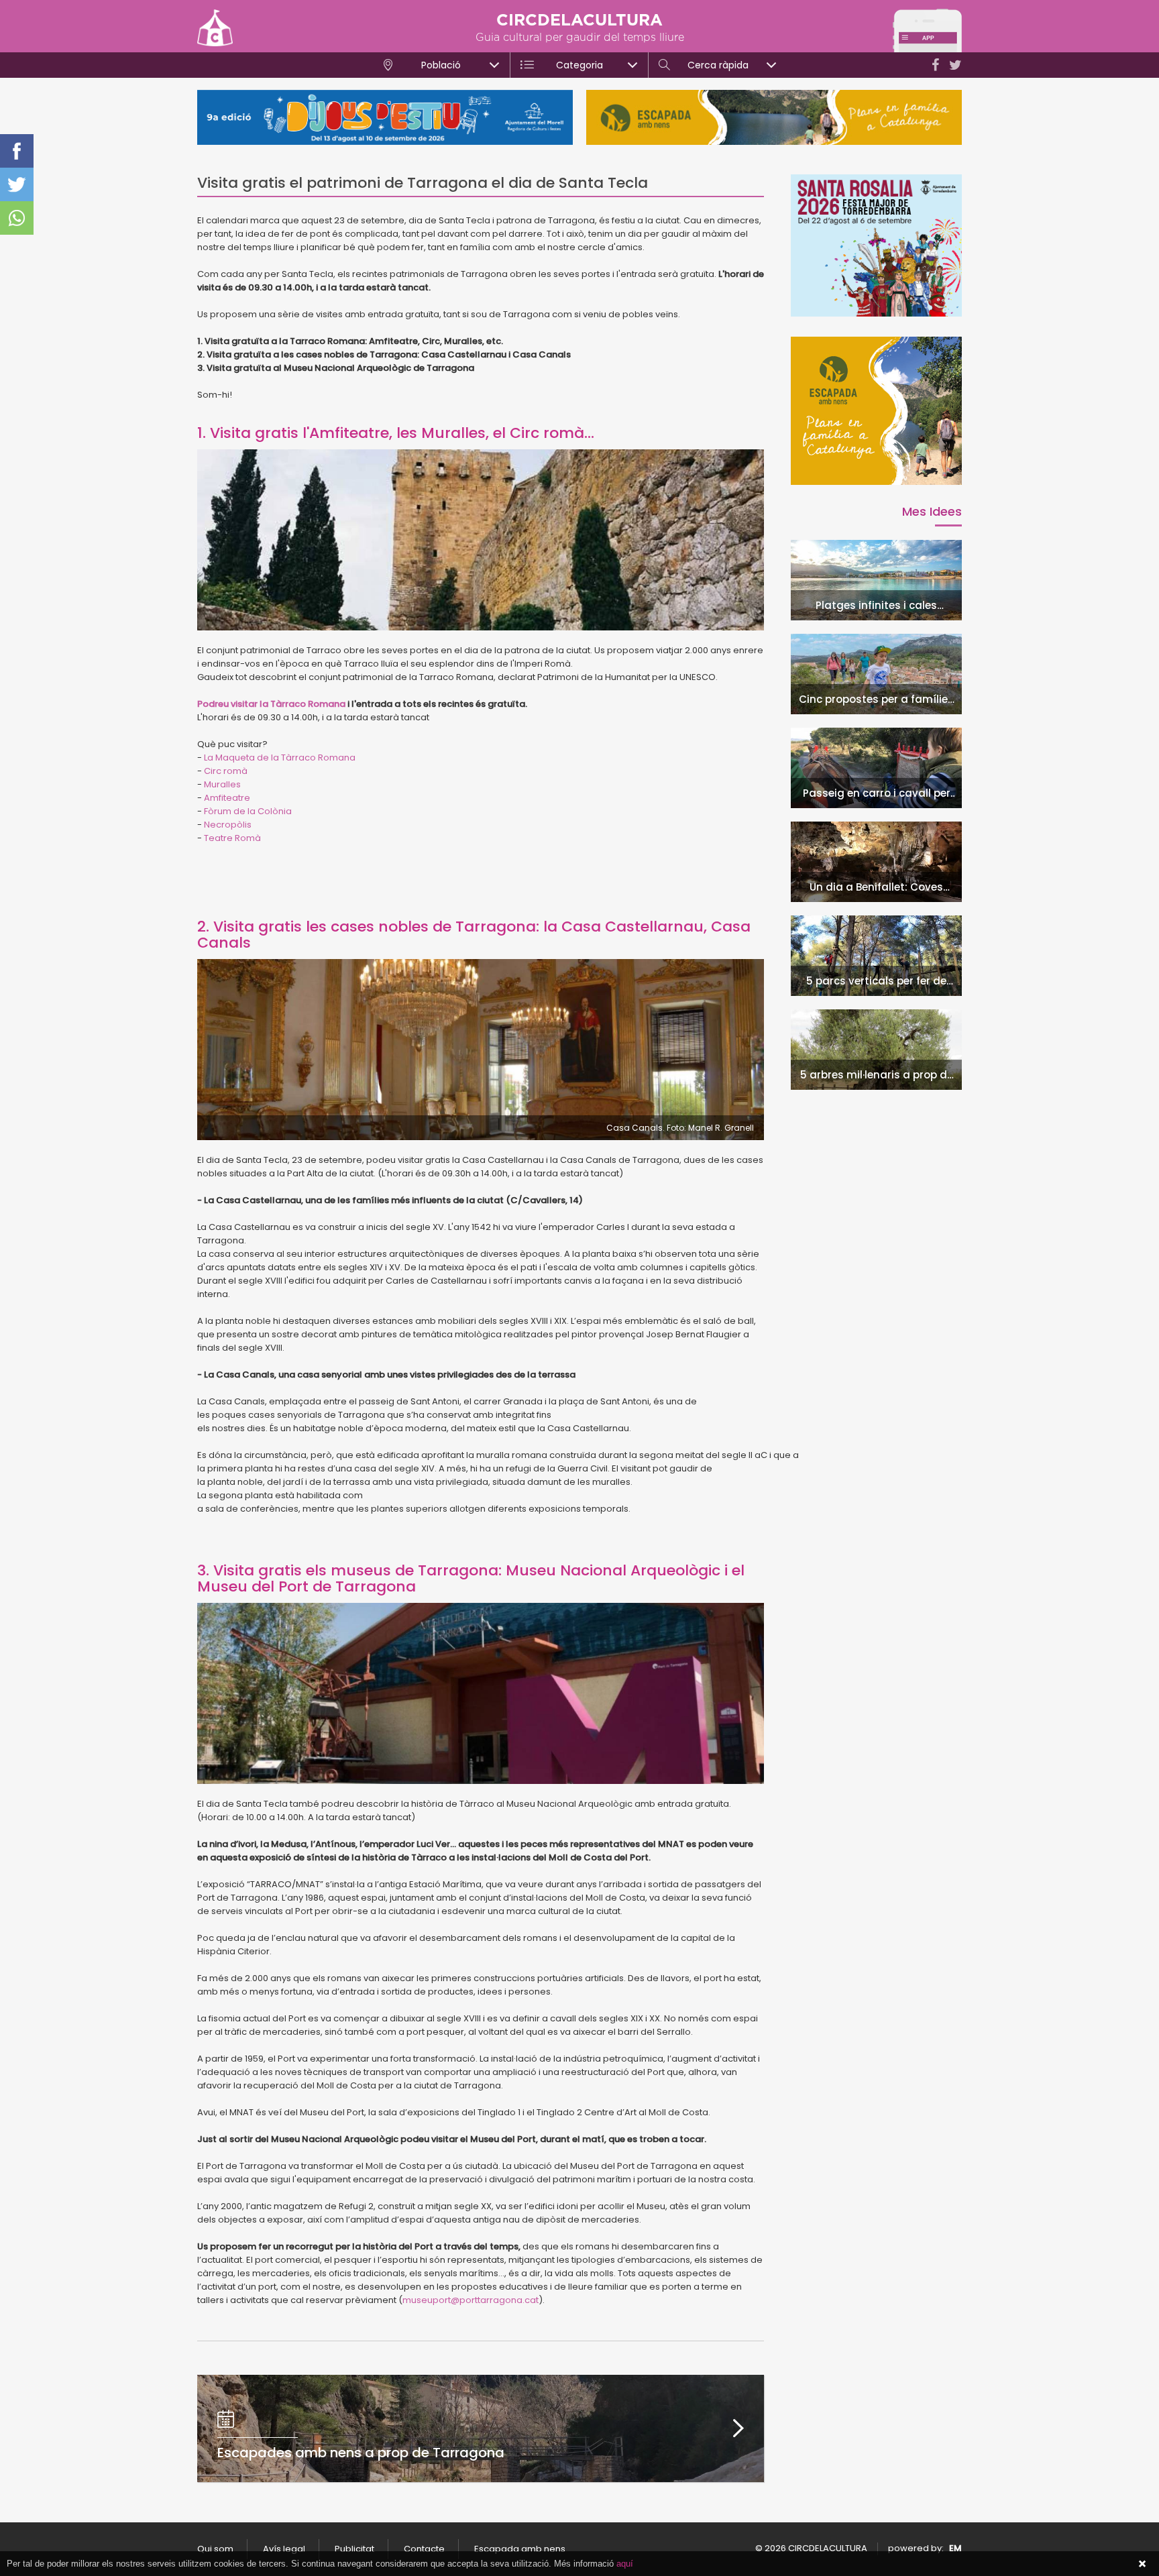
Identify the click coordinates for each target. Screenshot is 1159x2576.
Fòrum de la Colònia (248, 811)
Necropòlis (228, 825)
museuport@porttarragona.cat (471, 2300)
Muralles (222, 784)
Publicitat (354, 2549)
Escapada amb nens (520, 2549)
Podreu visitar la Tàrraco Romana (271, 704)
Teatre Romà (233, 838)
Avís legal (284, 2549)
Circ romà (226, 771)
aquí (625, 2564)
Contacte (424, 2549)
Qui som (215, 2549)
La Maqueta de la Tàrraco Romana (280, 758)
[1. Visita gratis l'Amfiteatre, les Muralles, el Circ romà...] (481, 540)
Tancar (1142, 2564)
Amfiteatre (227, 798)
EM (955, 2548)
